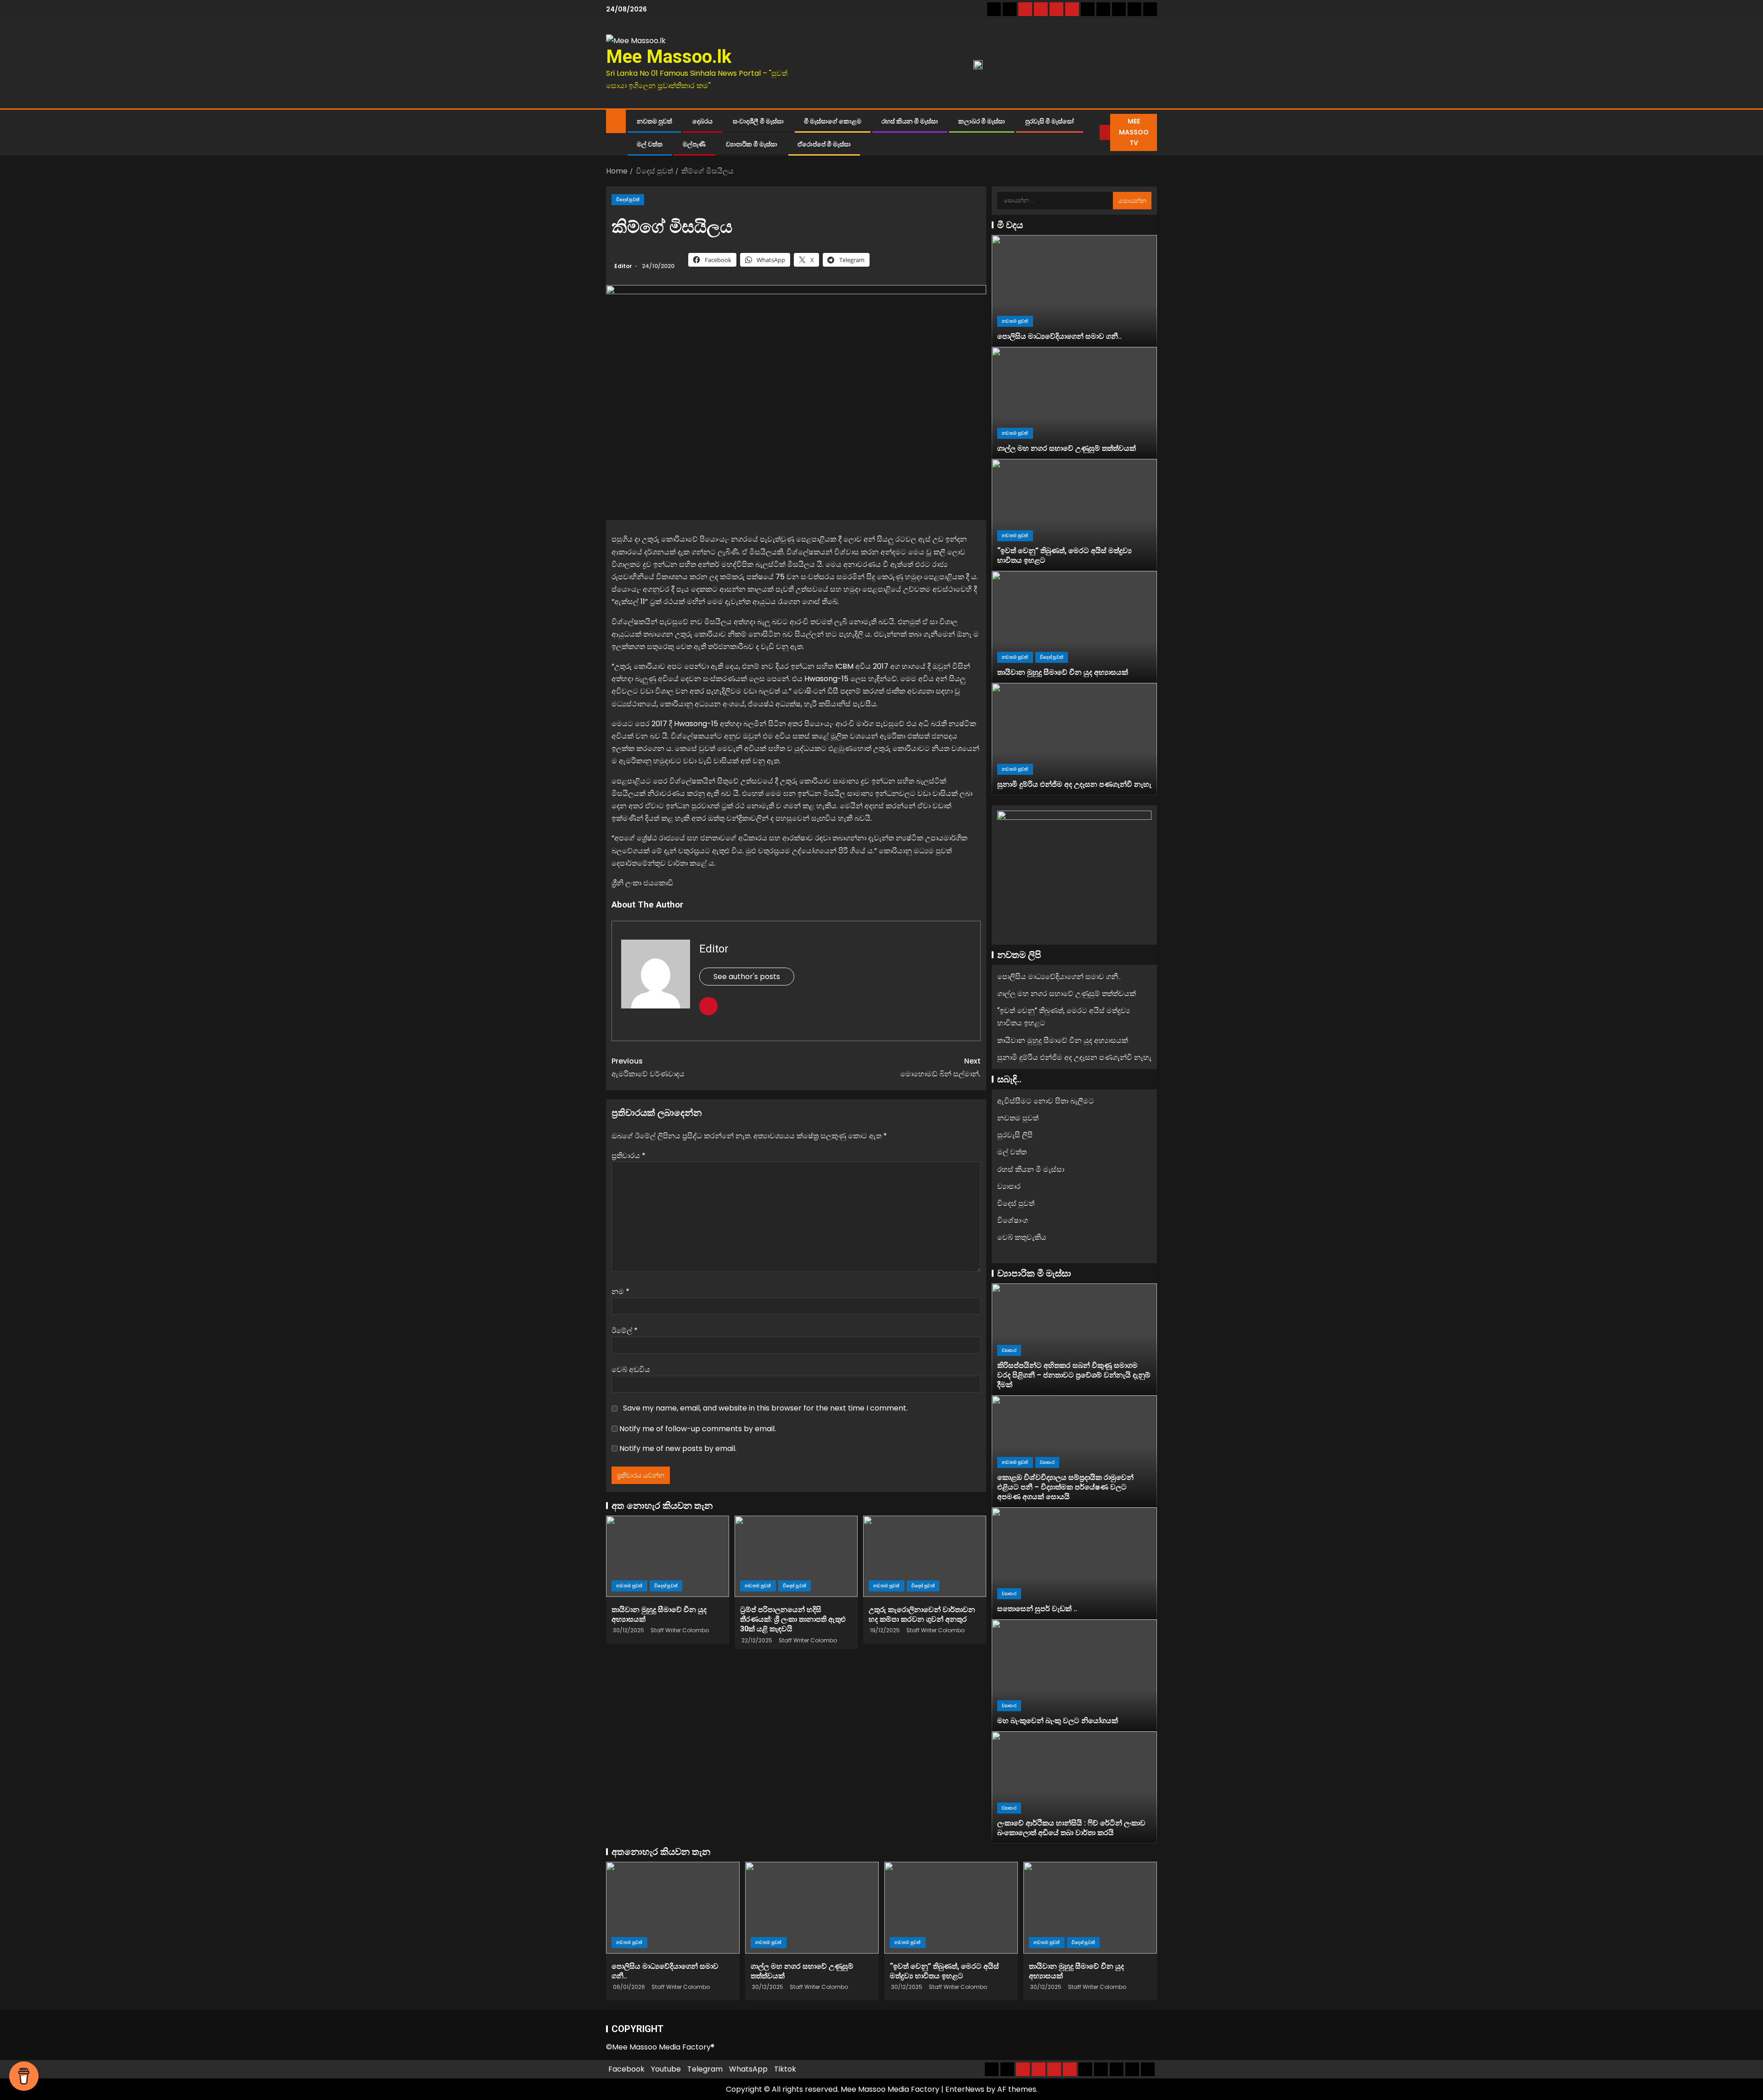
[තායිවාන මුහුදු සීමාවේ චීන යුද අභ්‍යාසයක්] (668, 1556)
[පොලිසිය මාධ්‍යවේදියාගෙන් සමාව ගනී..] (1074, 291)
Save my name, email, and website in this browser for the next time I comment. (765, 1408)
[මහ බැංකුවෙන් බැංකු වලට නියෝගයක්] (1074, 1675)
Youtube (666, 2069)
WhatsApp (748, 2069)
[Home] (616, 120)
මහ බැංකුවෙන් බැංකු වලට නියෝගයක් (1058, 1721)
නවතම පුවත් (654, 121)
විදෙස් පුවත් (628, 199)
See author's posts (747, 977)
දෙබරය (702, 121)
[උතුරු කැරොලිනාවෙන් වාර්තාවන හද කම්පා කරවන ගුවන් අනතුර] (925, 1556)
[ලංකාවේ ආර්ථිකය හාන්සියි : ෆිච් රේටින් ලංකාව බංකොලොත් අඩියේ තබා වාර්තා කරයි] (1074, 1787)
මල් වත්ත (650, 144)
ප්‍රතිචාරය (629, 1156)
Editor (624, 266)
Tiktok (785, 2069)
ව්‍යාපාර (1009, 1186)
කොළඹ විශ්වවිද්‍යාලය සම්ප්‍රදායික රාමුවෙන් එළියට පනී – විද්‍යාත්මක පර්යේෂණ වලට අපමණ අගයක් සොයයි (1065, 1487)
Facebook (626, 2069)
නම (620, 1291)
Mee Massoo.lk (669, 57)
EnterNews (965, 2089)
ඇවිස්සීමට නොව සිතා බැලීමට (1046, 1101)
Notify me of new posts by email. (678, 1448)
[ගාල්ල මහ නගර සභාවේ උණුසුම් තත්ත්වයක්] (1074, 403)
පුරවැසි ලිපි (1015, 1135)
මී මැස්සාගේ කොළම (833, 121)
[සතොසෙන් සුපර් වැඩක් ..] (1074, 1563)
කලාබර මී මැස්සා (982, 121)
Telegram (705, 2069)
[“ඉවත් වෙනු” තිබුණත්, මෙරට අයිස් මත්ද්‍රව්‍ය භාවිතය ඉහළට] (1074, 515)
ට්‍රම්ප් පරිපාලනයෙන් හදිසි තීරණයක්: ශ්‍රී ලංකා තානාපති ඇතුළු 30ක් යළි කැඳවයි (793, 1619)
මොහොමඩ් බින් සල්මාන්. (940, 1067)
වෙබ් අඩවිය (631, 1369)
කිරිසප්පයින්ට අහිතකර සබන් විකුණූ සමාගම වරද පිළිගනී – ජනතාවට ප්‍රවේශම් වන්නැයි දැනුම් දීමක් (1074, 1375)
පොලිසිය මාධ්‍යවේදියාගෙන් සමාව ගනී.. (1059, 336)
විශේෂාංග (1013, 1220)
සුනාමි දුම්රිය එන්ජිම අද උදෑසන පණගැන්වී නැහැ (1074, 784)
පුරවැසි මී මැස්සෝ (1050, 121)
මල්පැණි (694, 144)
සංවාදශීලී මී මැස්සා (758, 121)
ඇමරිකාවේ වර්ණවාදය (648, 1067)
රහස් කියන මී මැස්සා (910, 121)
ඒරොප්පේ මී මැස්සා (824, 144)
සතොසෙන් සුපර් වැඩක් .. (1037, 1609)
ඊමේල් (625, 1330)
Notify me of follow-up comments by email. (698, 1429)
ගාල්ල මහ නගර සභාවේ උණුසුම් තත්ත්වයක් (1067, 448)
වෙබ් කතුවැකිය (1022, 1237)
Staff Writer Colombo (680, 1630)
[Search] (1093, 133)
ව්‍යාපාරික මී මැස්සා (752, 144)
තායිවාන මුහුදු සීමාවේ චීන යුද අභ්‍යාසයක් (1063, 672)
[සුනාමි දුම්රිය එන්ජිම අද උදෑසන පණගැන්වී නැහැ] (1074, 739)
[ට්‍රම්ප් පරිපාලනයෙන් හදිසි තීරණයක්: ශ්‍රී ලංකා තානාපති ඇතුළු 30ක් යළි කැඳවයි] (796, 1556)
